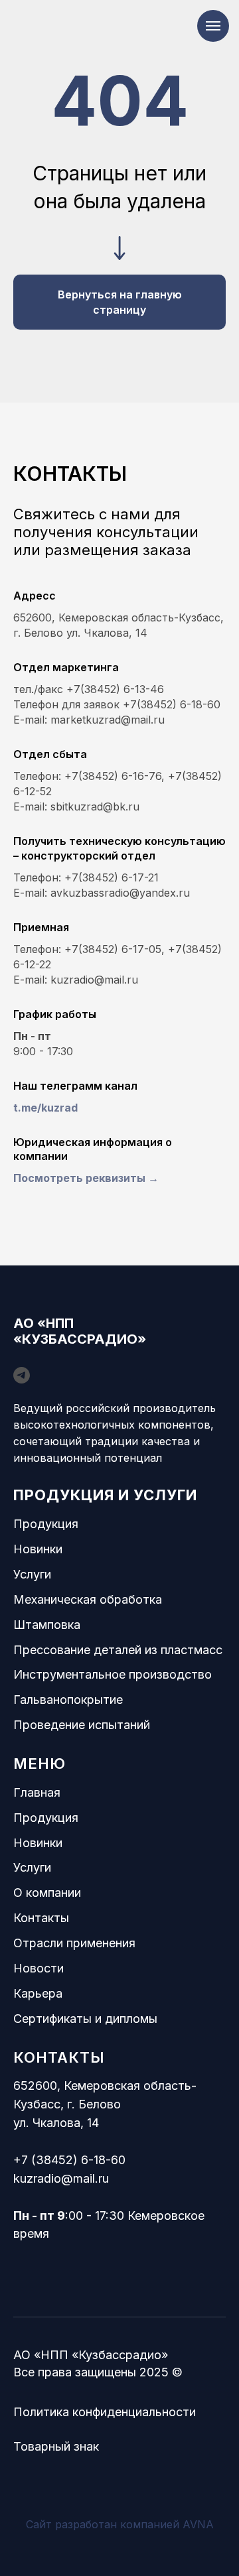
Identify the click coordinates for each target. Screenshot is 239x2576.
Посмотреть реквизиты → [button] (86, 1178)
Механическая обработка (88, 1599)
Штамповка (47, 1625)
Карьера (38, 1993)
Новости (39, 1968)
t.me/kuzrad (45, 1108)
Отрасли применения (74, 1943)
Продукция (46, 1524)
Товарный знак (56, 2446)
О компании (47, 1893)
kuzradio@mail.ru (61, 2178)
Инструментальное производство (113, 1674)
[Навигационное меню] (213, 26)
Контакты (41, 1918)
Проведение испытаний (82, 1725)
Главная (37, 1792)
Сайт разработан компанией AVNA (120, 2524)
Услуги (32, 1574)
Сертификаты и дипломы (85, 2019)
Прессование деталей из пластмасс (118, 1650)
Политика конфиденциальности (105, 2412)
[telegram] (22, 1375)
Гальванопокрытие (68, 1700)
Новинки (38, 1549)
